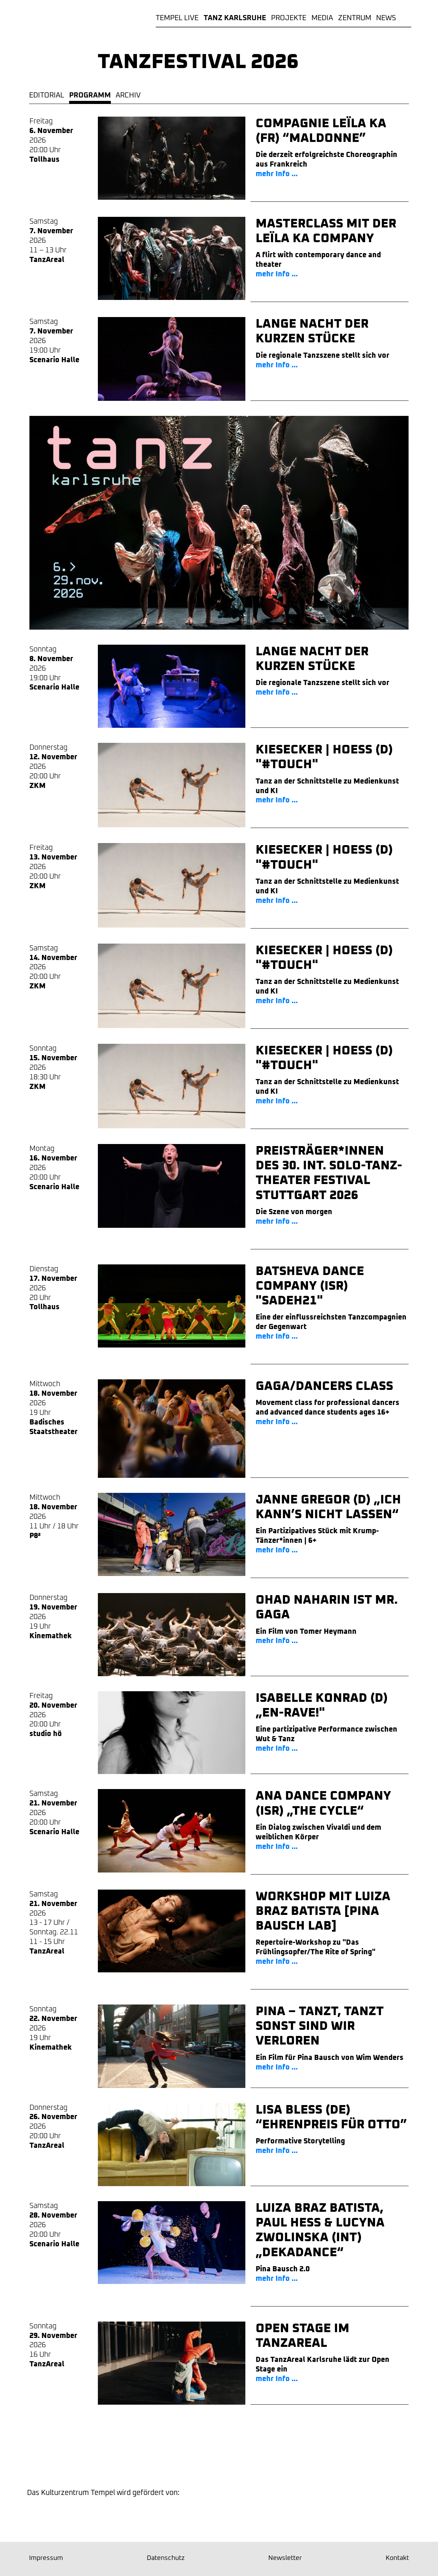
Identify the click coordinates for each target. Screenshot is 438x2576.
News (386, 18)
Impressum (46, 2558)
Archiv (128, 95)
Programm (90, 95)
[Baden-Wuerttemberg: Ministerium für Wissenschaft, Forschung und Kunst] (177, 2515)
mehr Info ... (277, 174)
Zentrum (355, 18)
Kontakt (397, 2558)
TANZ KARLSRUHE (235, 18)
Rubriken (406, 18)
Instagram (159, 2459)
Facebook (199, 2459)
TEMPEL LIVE (177, 18)
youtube (239, 2459)
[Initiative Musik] (382, 2515)
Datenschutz (166, 2558)
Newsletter (279, 2459)
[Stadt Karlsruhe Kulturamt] (60, 2515)
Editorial (47, 95)
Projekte (289, 18)
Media (322, 18)
